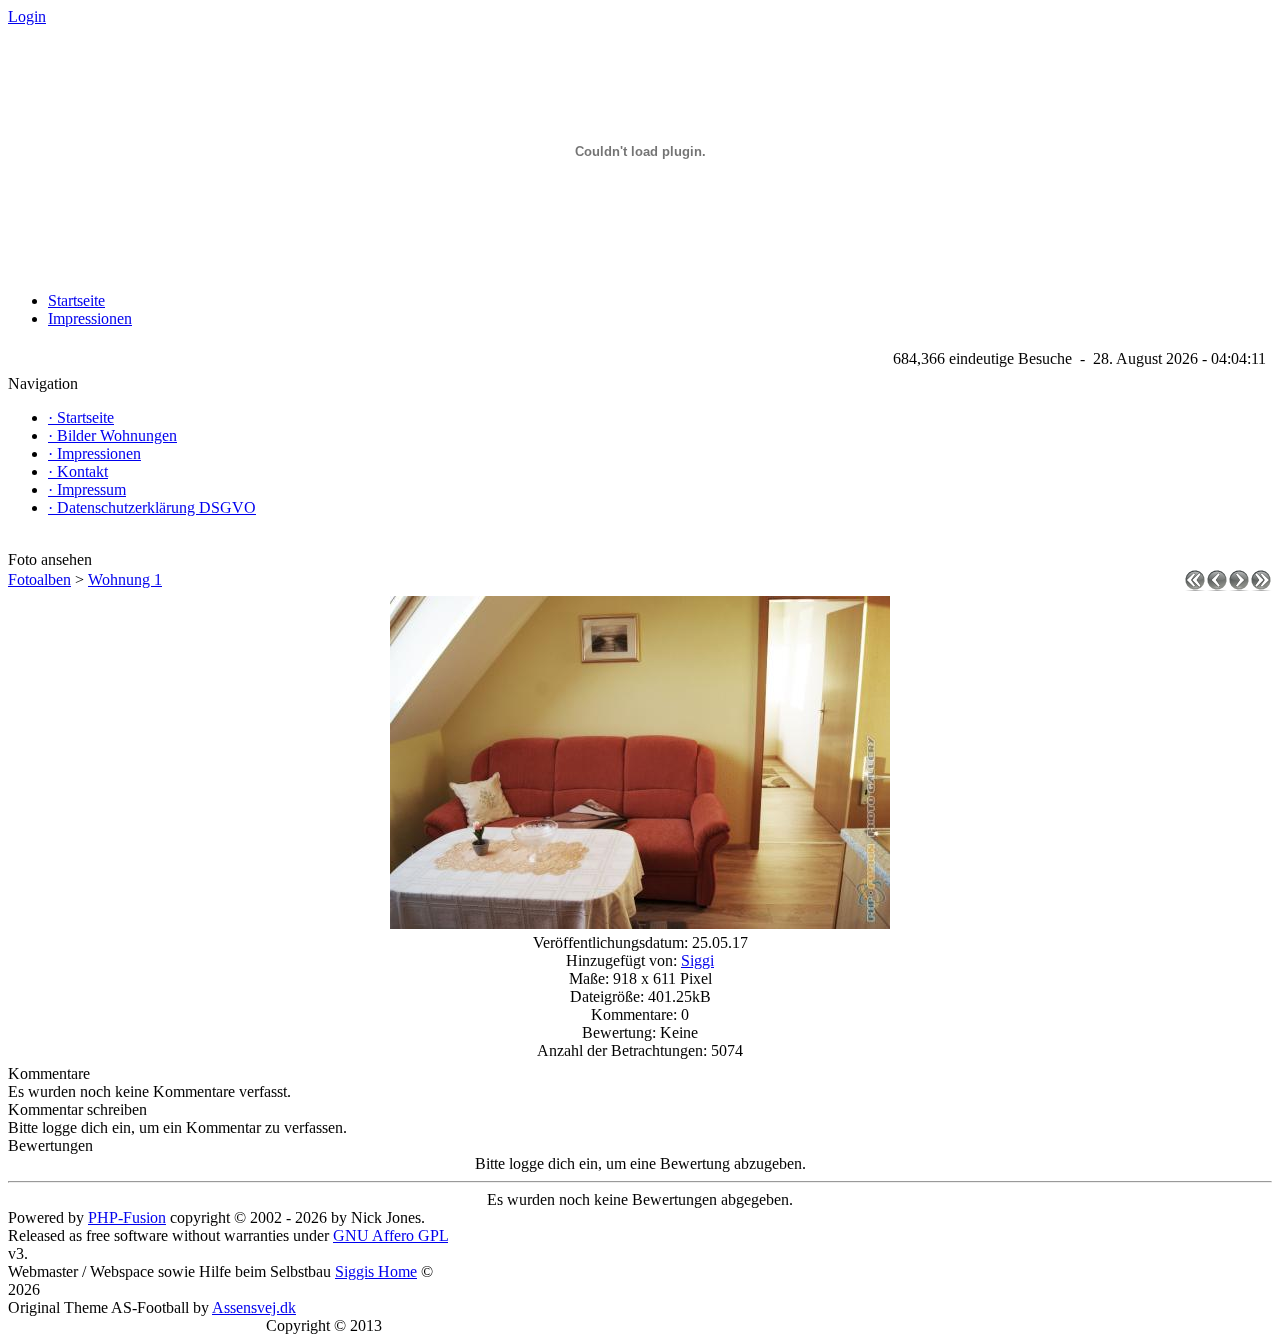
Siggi (697, 960)
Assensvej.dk (254, 1307)
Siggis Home (376, 1271)
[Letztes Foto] (1261, 585)
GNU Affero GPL (390, 1235)
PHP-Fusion (127, 1217)
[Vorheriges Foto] (1217, 585)
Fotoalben (39, 579)
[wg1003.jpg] (640, 923)
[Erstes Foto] (1195, 585)
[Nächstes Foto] (1239, 585)
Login (27, 16)
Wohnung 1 (125, 579)
